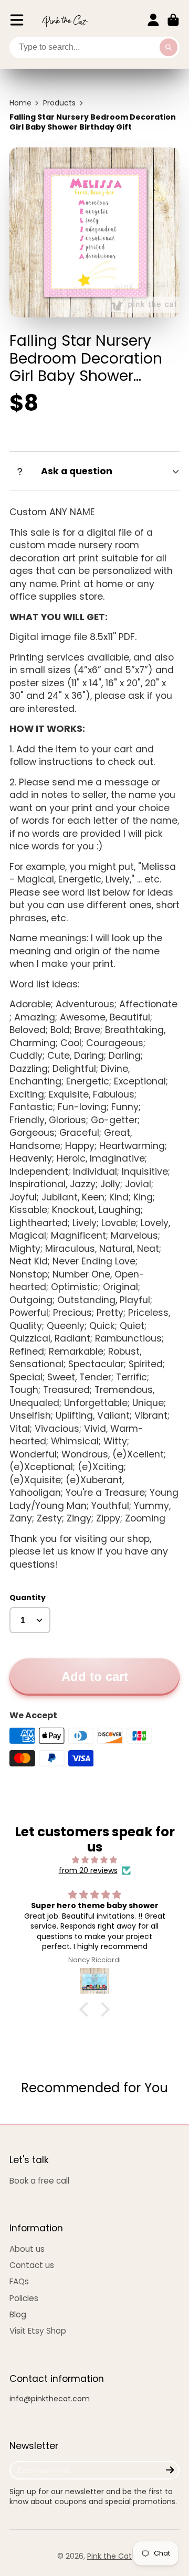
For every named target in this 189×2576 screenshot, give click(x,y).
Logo (65, 20)
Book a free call (39, 2181)
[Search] (169, 48)
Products (59, 103)
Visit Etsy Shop (38, 2331)
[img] (94, 1860)
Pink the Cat (109, 2556)
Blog (18, 2314)
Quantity (28, 1598)
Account (153, 20)
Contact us (32, 2265)
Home (20, 103)
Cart (173, 20)
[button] (87, 2009)
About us (27, 2249)
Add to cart (95, 1676)
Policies (24, 2298)
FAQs (19, 2281)
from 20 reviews (88, 1871)
